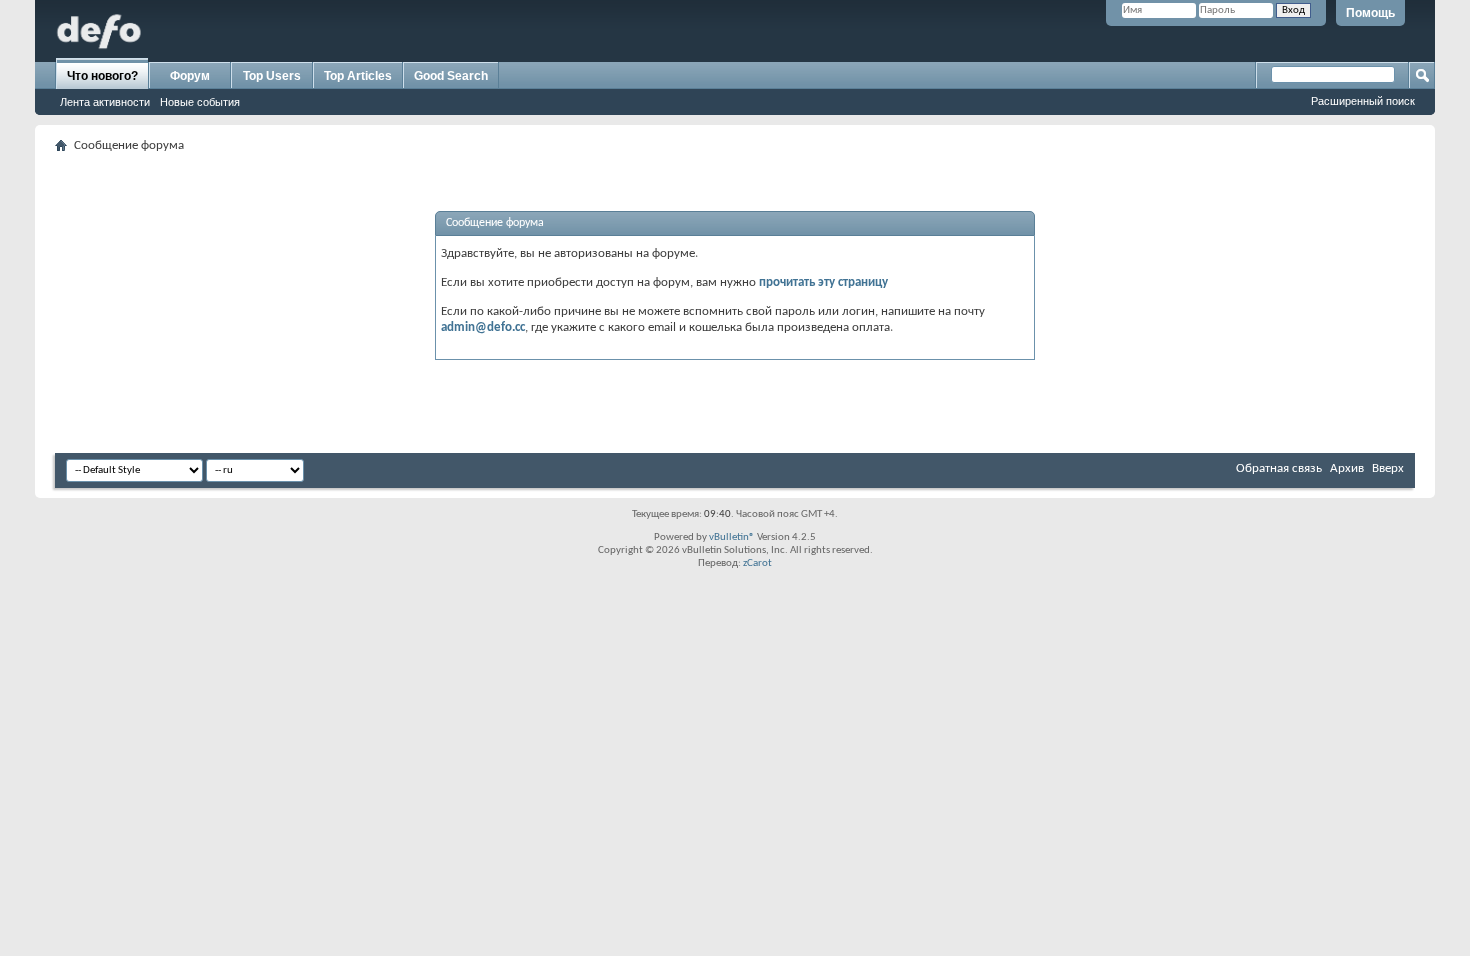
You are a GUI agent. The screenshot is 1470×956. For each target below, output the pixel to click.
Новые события (200, 102)
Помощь (1370, 13)
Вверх (1388, 468)
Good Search (451, 76)
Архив (1347, 468)
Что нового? (102, 76)
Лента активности (105, 102)
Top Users (272, 76)
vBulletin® (732, 537)
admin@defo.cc (483, 327)
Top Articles (358, 76)
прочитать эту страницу (823, 282)
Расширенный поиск (1363, 101)
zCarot (757, 563)
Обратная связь (1279, 468)
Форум (190, 76)
